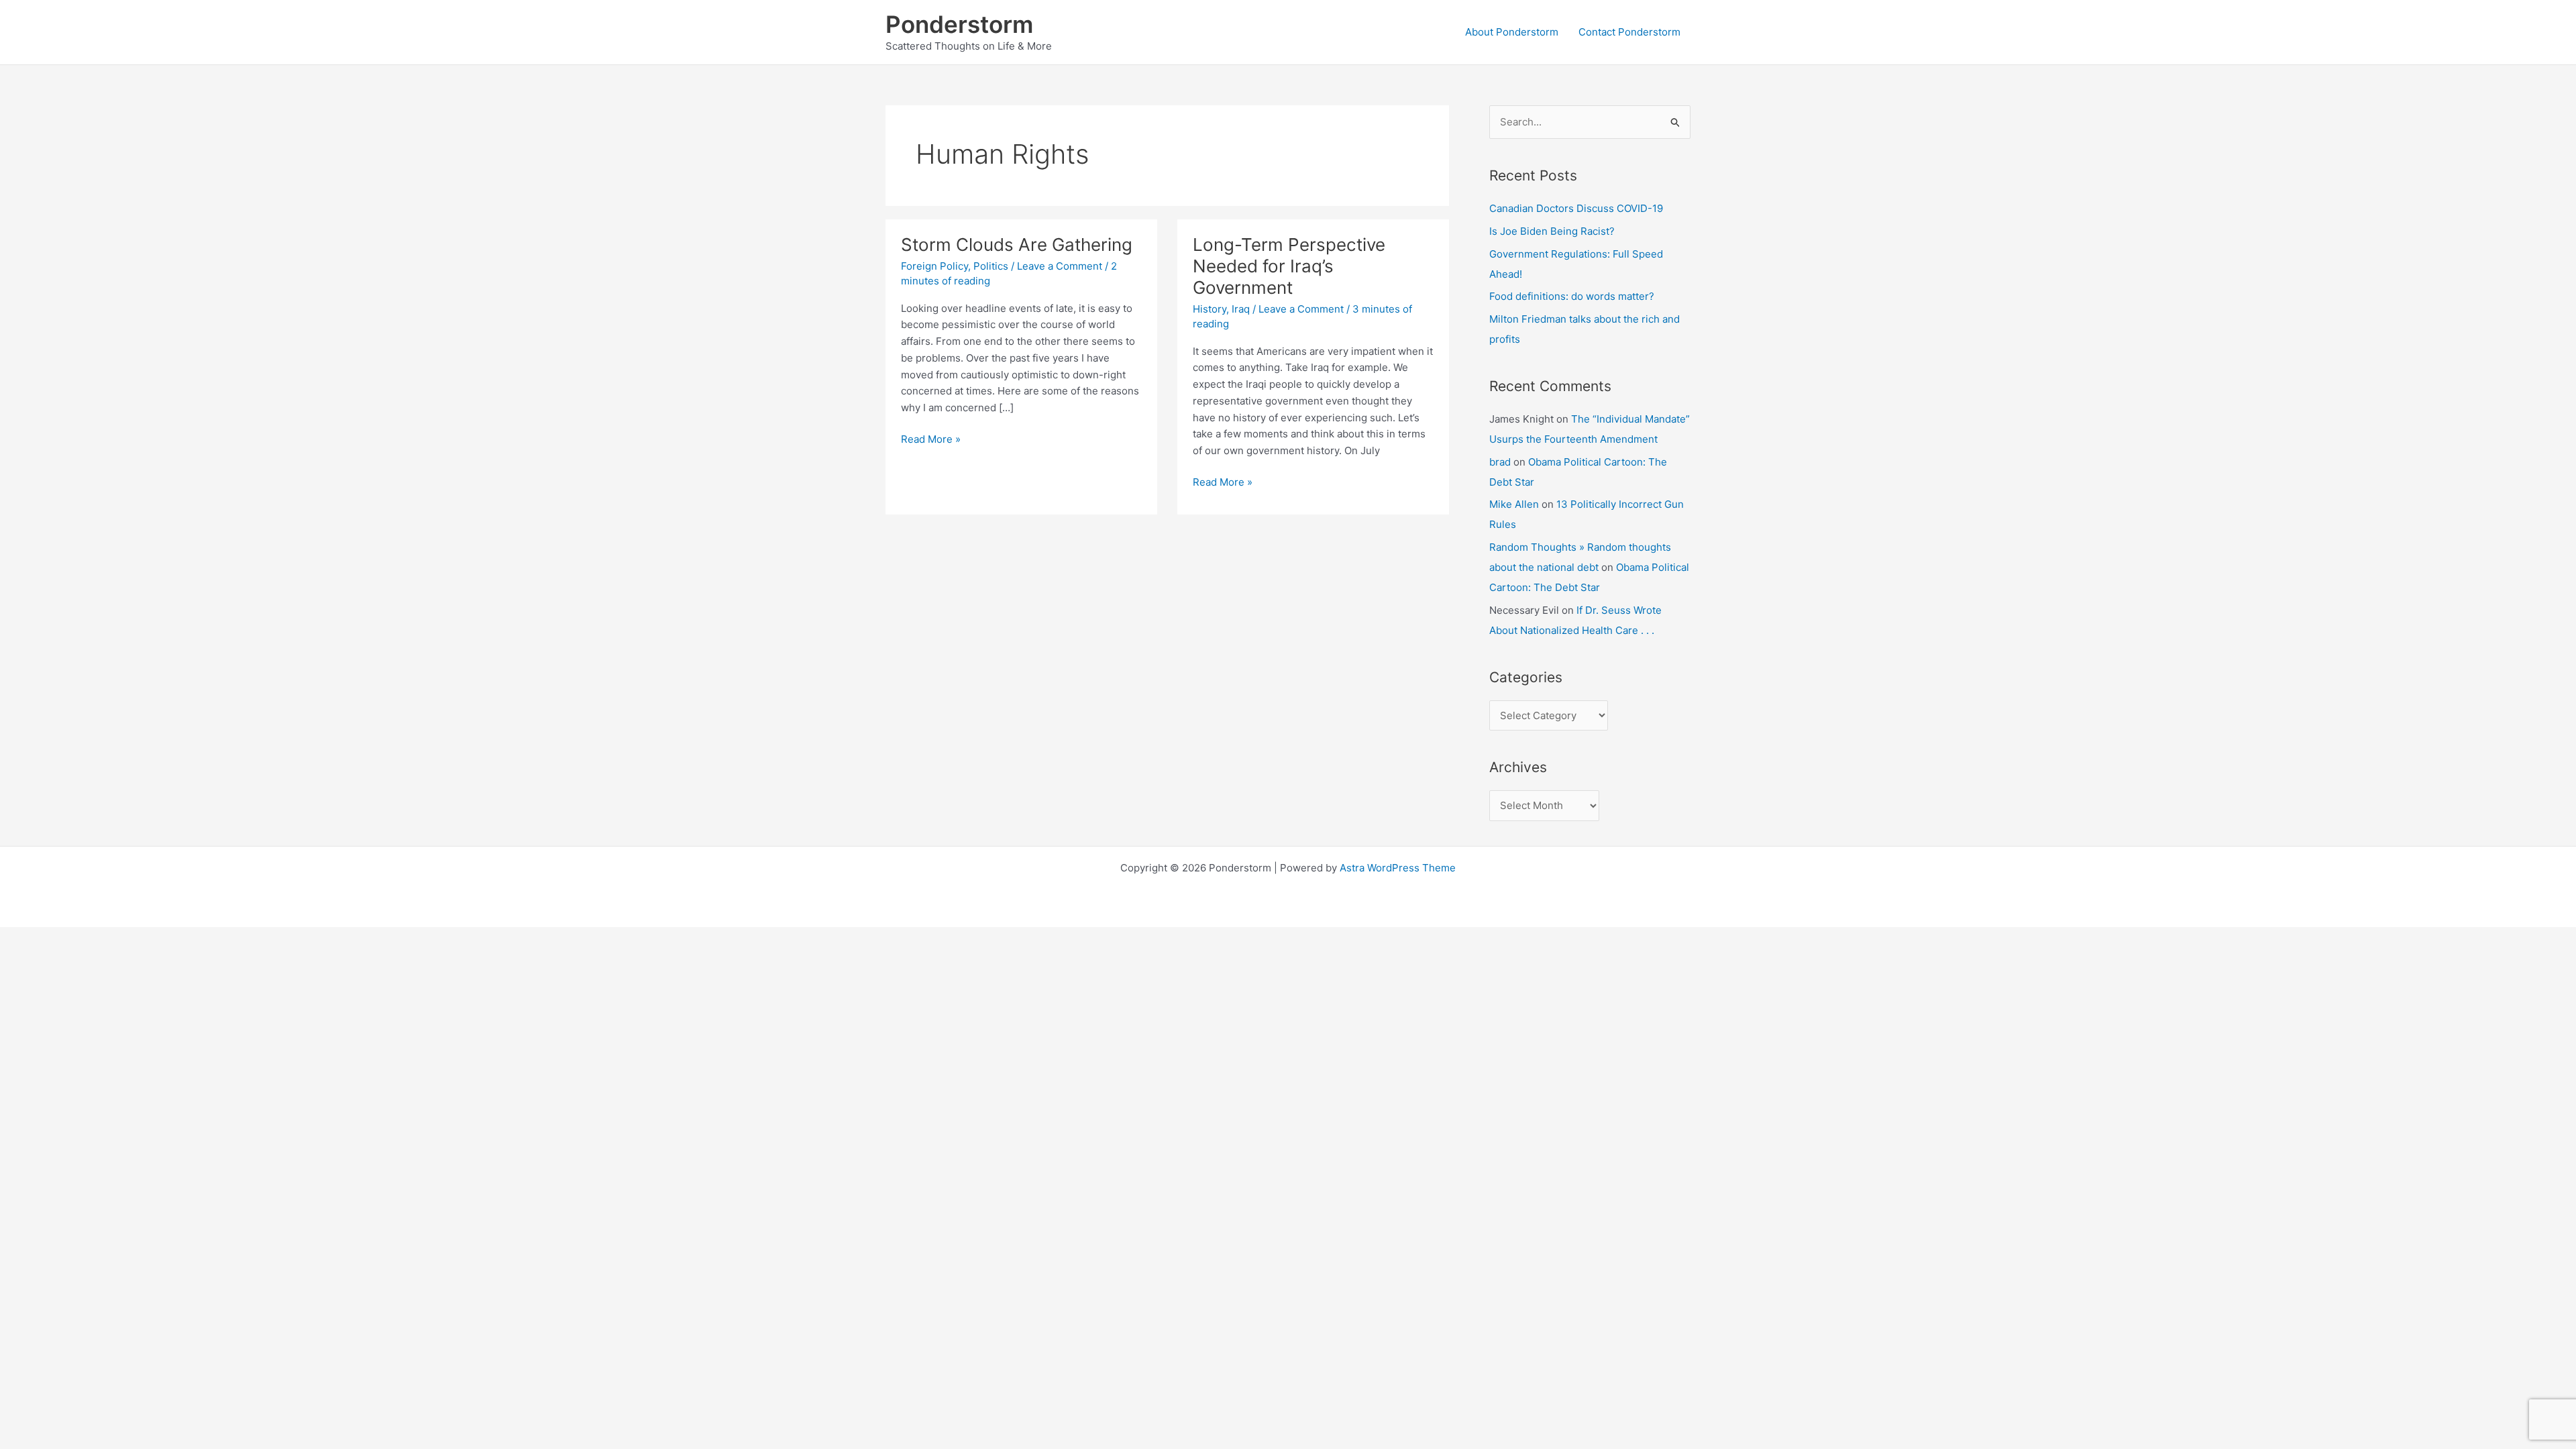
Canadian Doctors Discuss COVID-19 (1576, 208)
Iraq (1241, 309)
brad (1500, 462)
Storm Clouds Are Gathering (1017, 245)
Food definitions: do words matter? (1572, 296)
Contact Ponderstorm (1629, 32)
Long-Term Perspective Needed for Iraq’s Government (1289, 266)
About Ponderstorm (1512, 32)
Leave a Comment (1060, 266)
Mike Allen (1514, 504)
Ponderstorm (959, 24)
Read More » (931, 440)
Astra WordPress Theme (1398, 868)
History (1210, 309)
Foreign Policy (934, 266)
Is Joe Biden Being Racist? (1552, 231)
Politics (991, 266)
